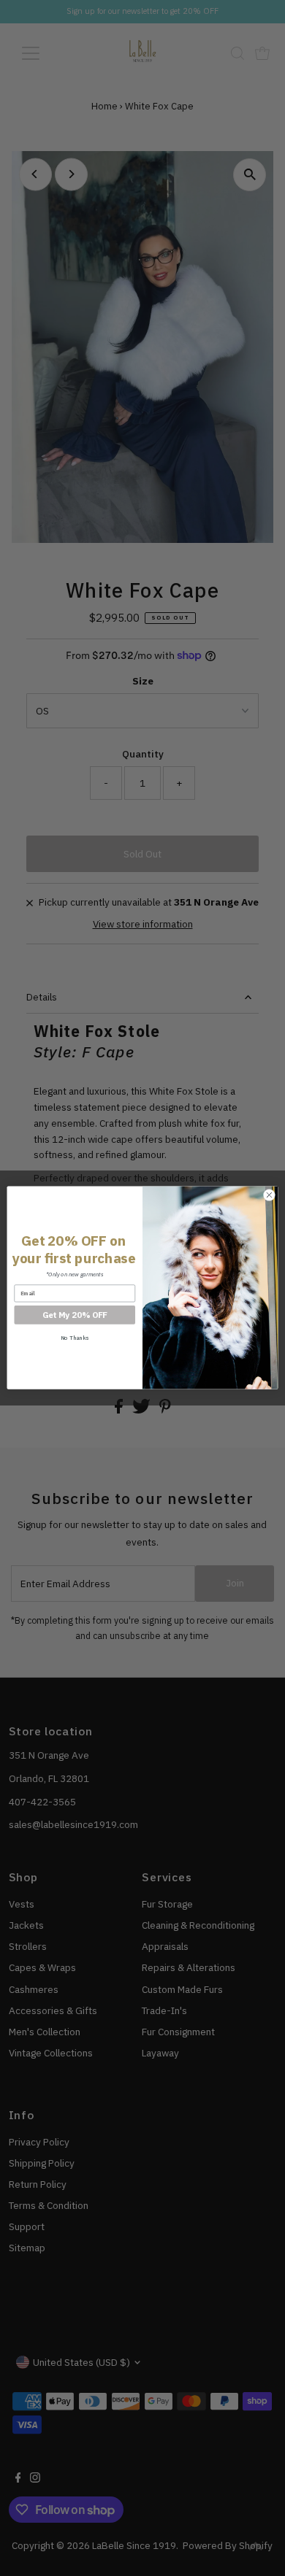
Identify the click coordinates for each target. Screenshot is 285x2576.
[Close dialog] (269, 1196)
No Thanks (75, 1338)
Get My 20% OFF (75, 1315)
